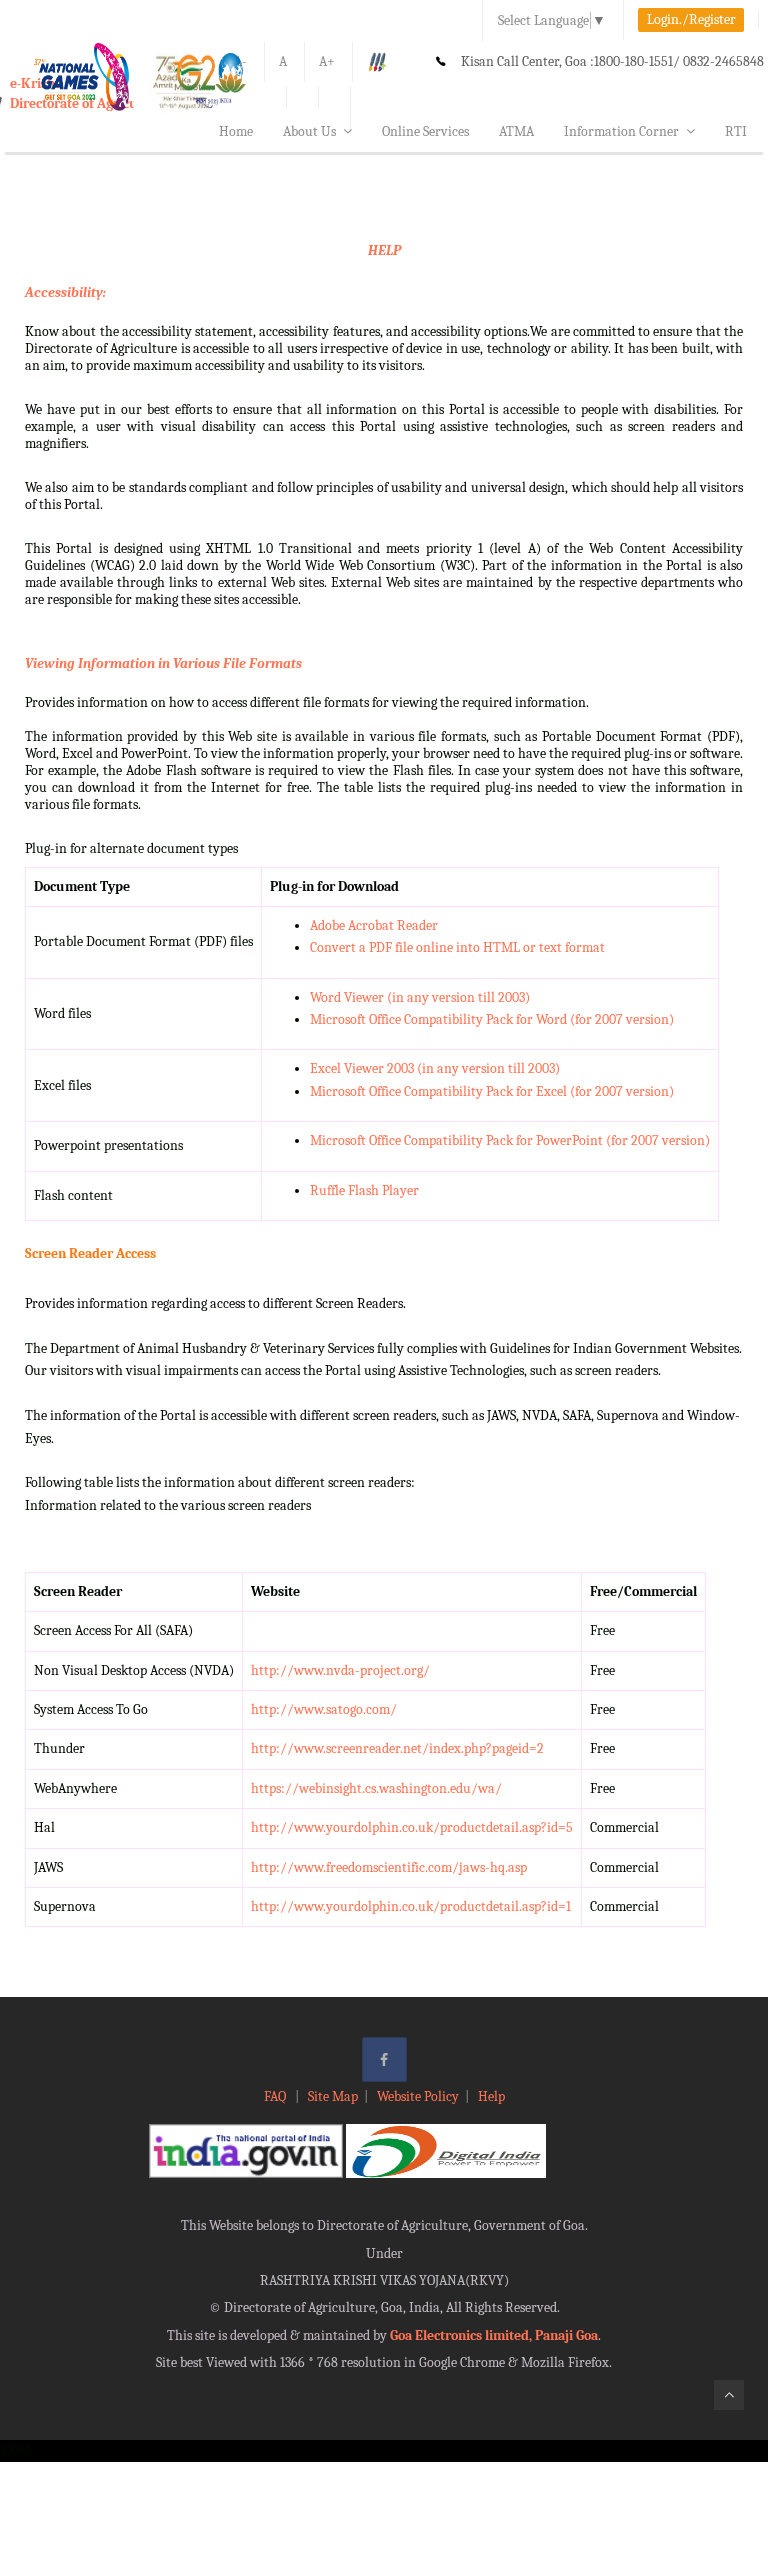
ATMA (516, 131)
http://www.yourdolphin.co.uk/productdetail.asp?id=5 (412, 1827)
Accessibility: (65, 292)
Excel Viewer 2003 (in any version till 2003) (435, 1068)
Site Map (333, 2096)
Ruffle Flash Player (364, 1190)
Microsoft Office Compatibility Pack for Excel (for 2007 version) (492, 1091)
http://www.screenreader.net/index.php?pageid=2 (397, 1748)
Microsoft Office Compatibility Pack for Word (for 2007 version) (492, 1019)
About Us (309, 131)
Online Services (425, 131)
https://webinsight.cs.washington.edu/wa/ (376, 1788)
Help (491, 2096)
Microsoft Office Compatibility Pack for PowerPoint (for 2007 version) (510, 1140)
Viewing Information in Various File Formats (163, 663)
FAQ (276, 2096)
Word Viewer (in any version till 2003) (420, 997)
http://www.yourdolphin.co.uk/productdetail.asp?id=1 (411, 1906)
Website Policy (418, 2096)
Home (236, 131)
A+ (327, 61)
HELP (384, 250)
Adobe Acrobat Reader (374, 925)
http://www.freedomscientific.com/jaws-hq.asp (389, 1867)
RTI (736, 131)
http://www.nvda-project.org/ (340, 1670)
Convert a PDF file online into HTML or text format (457, 947)
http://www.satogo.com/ (324, 1709)
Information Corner (621, 131)
